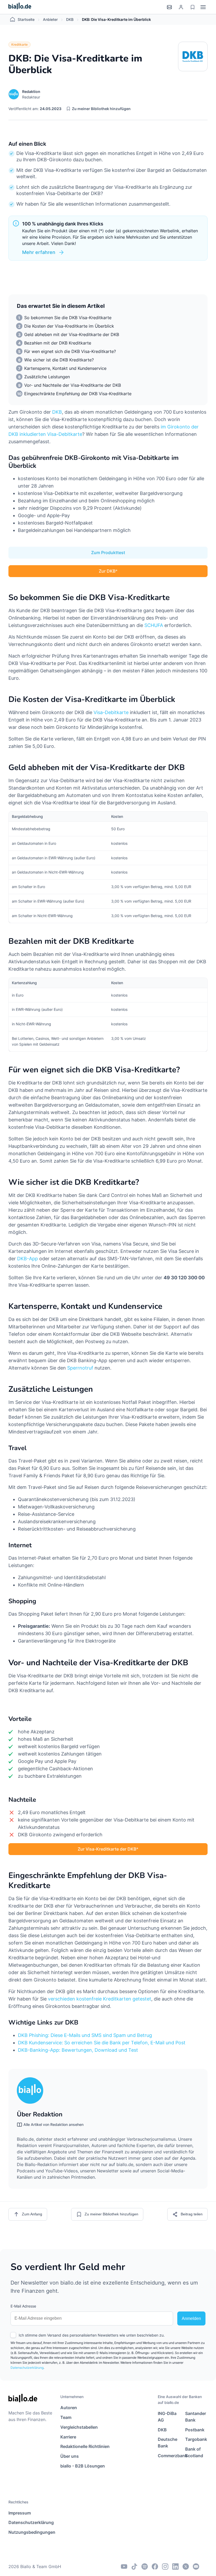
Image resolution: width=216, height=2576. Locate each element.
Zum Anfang (32, 2214)
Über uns (70, 2456)
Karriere (68, 2437)
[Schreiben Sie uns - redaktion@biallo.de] (196, 2566)
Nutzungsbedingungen (32, 2532)
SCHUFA (154, 625)
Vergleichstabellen (79, 2427)
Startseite (26, 19)
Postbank (195, 2430)
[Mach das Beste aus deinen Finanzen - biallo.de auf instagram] (165, 2566)
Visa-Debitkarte (111, 712)
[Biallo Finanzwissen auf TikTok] (134, 2566)
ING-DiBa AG (167, 2417)
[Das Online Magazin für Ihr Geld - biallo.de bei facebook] (155, 2566)
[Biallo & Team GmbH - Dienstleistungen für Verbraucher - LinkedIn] (175, 2566)
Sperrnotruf (80, 1368)
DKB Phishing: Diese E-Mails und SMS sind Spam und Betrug (85, 2035)
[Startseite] (20, 7)
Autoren (69, 2408)
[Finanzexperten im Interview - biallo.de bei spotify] (145, 2566)
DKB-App (28, 1259)
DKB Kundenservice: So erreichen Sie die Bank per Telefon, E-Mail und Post (102, 2043)
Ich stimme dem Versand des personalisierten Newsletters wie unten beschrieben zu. (92, 2335)
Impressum (20, 2513)
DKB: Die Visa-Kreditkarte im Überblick (116, 19)
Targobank (196, 2439)
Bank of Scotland (194, 2452)
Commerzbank (169, 2456)
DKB (70, 19)
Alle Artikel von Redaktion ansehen (53, 2124)
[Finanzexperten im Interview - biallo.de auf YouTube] (124, 2566)
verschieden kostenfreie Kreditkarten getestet (100, 1999)
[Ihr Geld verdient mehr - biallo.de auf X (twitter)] (186, 2566)
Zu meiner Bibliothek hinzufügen (101, 108)
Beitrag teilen (192, 2214)
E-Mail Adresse (23, 2306)
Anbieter (50, 19)
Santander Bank (196, 2417)
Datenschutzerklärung (27, 2368)
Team (66, 2417)
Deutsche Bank (168, 2443)
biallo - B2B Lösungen (83, 2466)
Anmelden (191, 2318)
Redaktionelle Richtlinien (85, 2446)
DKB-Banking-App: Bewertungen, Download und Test (78, 2050)
